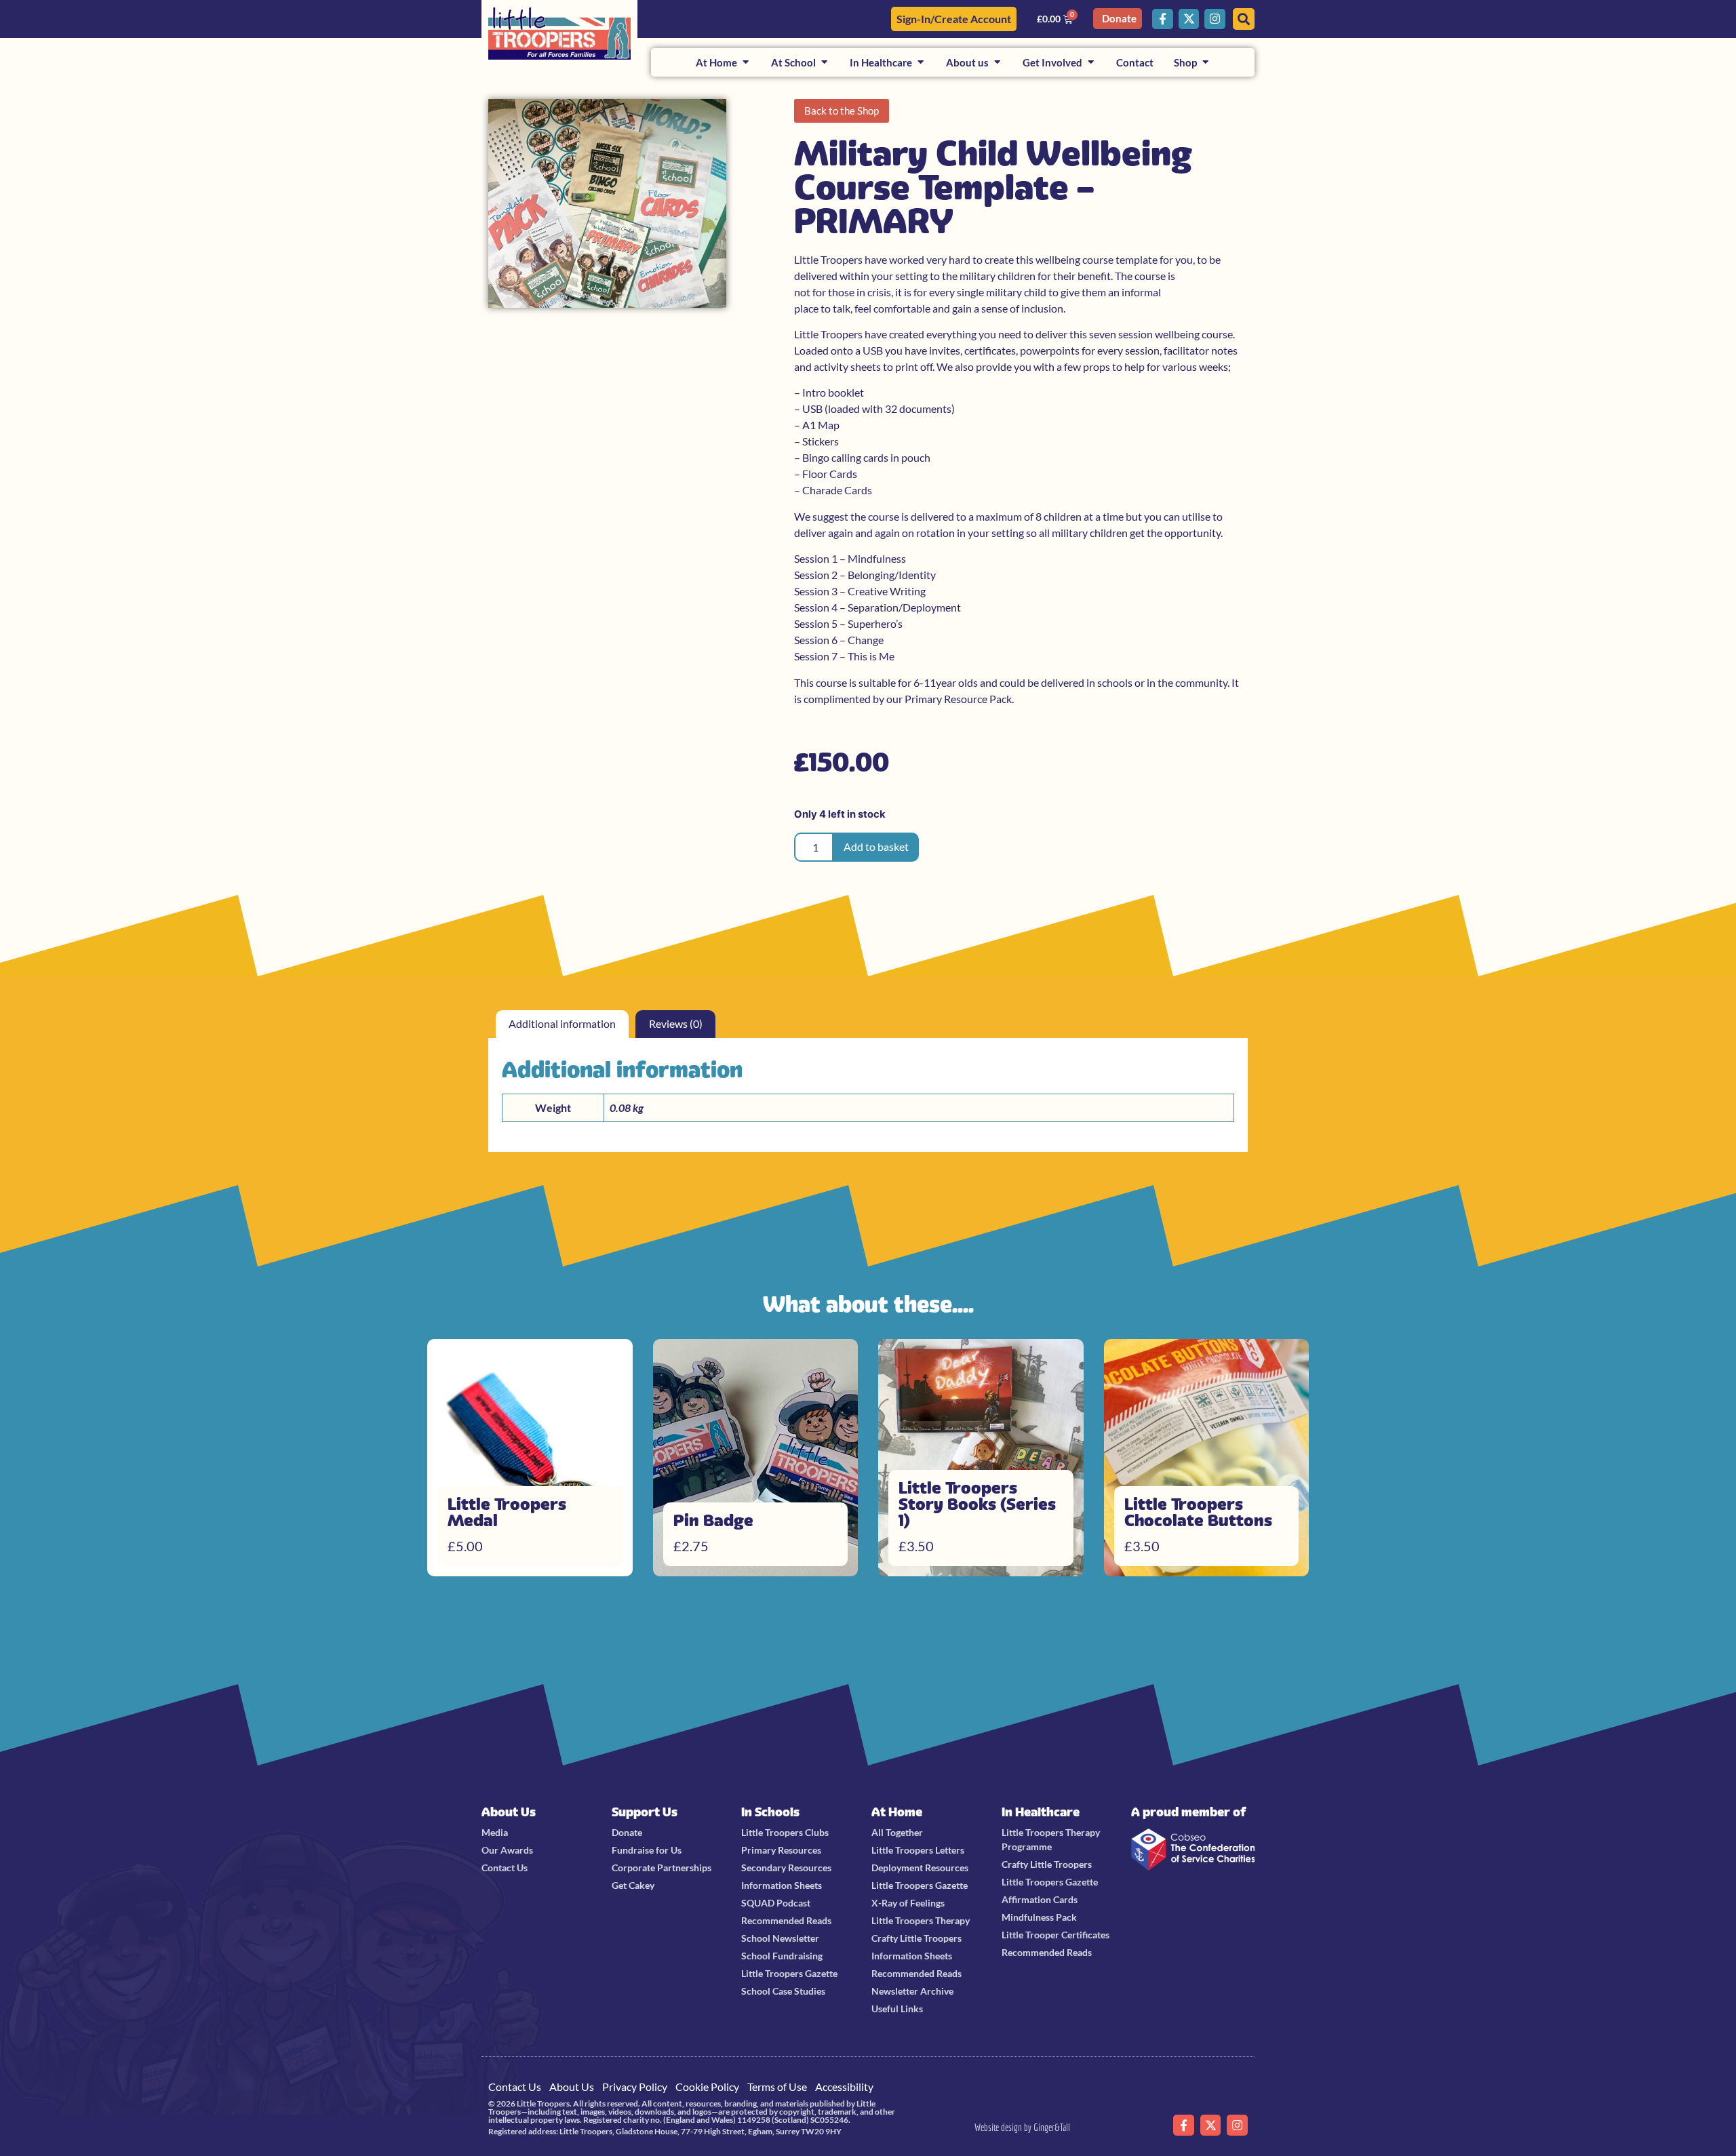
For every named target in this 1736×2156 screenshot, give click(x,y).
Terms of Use (777, 2087)
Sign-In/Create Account (954, 19)
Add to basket (876, 846)
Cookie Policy (707, 2087)
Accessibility (844, 2087)
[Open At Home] (746, 63)
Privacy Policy (635, 2087)
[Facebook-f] (1163, 19)
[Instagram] (1215, 19)
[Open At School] (824, 63)
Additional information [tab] (562, 1023)
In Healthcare (1041, 1812)
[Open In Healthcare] (921, 63)
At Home (897, 1812)
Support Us (645, 1812)
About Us (509, 1812)
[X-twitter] (1189, 19)
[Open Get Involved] (1091, 63)
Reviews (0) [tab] (676, 1023)
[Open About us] (997, 63)
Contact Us (515, 2087)
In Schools (770, 1812)
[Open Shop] (1205, 63)
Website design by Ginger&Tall (1022, 2127)
